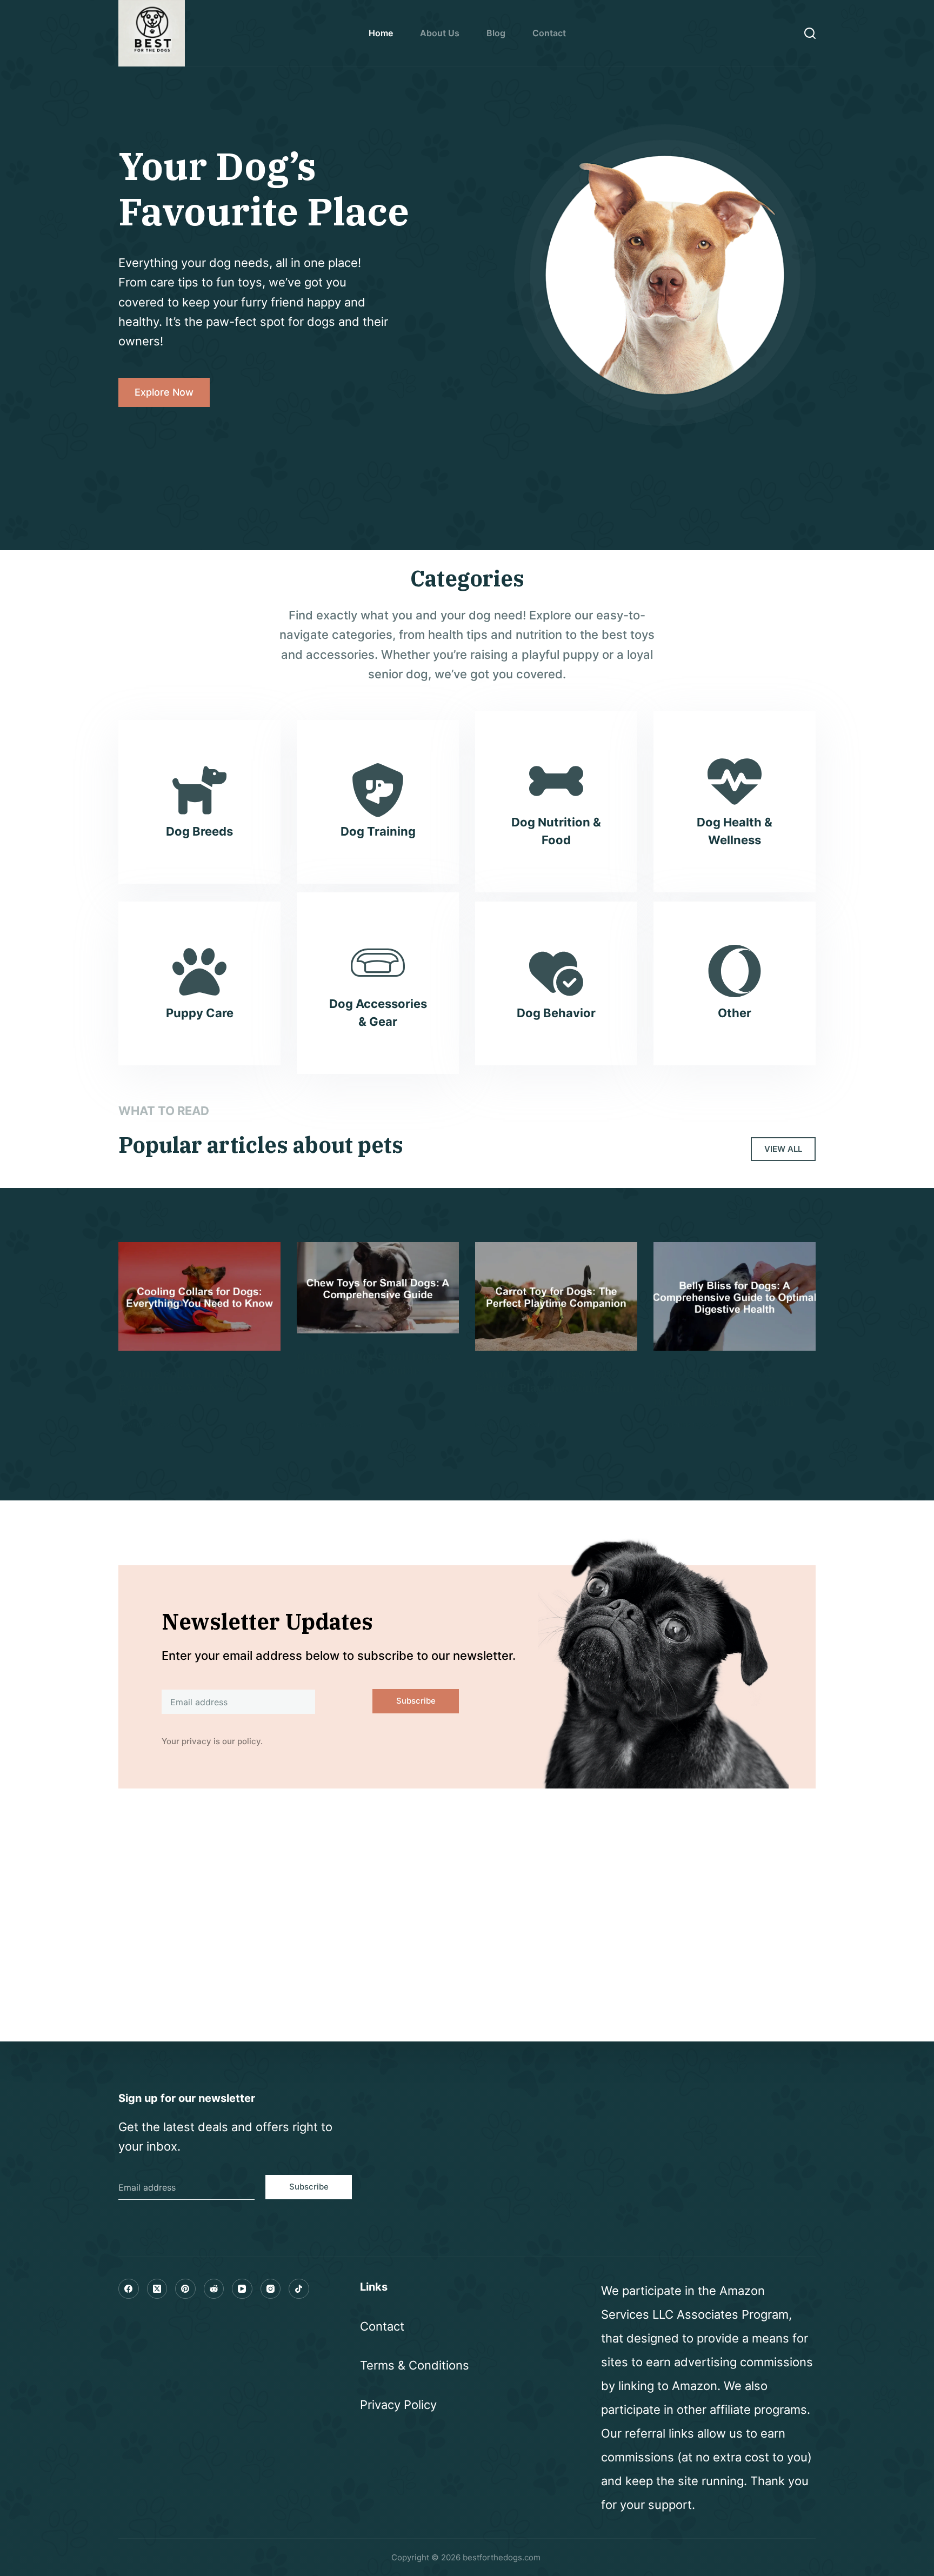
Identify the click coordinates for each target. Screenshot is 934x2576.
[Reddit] (214, 2289)
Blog (496, 33)
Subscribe (416, 1701)
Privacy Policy (398, 2405)
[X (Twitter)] (157, 2289)
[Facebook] (129, 2289)
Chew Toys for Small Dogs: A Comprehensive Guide (375, 1363)
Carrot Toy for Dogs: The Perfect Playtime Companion (555, 1381)
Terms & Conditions (415, 2365)
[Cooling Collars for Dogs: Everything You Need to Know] (199, 1296)
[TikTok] (299, 2289)
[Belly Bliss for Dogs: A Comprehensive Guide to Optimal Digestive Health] (735, 1296)
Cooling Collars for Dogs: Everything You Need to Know (186, 1388)
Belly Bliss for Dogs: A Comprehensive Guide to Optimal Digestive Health (724, 1388)
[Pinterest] (185, 2289)
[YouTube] (242, 2289)
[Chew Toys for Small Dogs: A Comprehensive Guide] (378, 1288)
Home (381, 33)
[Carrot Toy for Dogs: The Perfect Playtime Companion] (556, 1296)
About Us (440, 33)
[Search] (810, 33)
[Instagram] (271, 2289)
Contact (549, 33)
